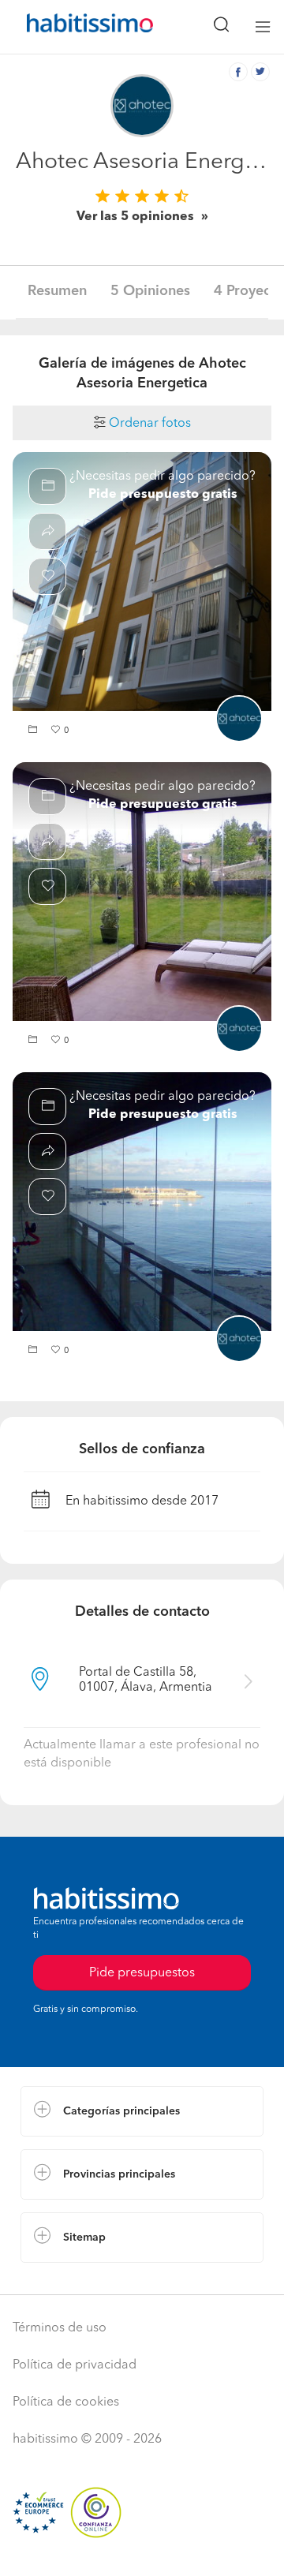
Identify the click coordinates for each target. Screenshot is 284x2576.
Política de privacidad (75, 2365)
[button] (35, 731)
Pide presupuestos (142, 1973)
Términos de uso (60, 2328)
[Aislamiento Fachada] (142, 581)
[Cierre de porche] (142, 892)
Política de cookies (66, 2402)
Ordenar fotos (148, 424)
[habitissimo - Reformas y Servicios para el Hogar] (72, 27)
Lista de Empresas (72, 2279)
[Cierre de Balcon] (142, 1202)
